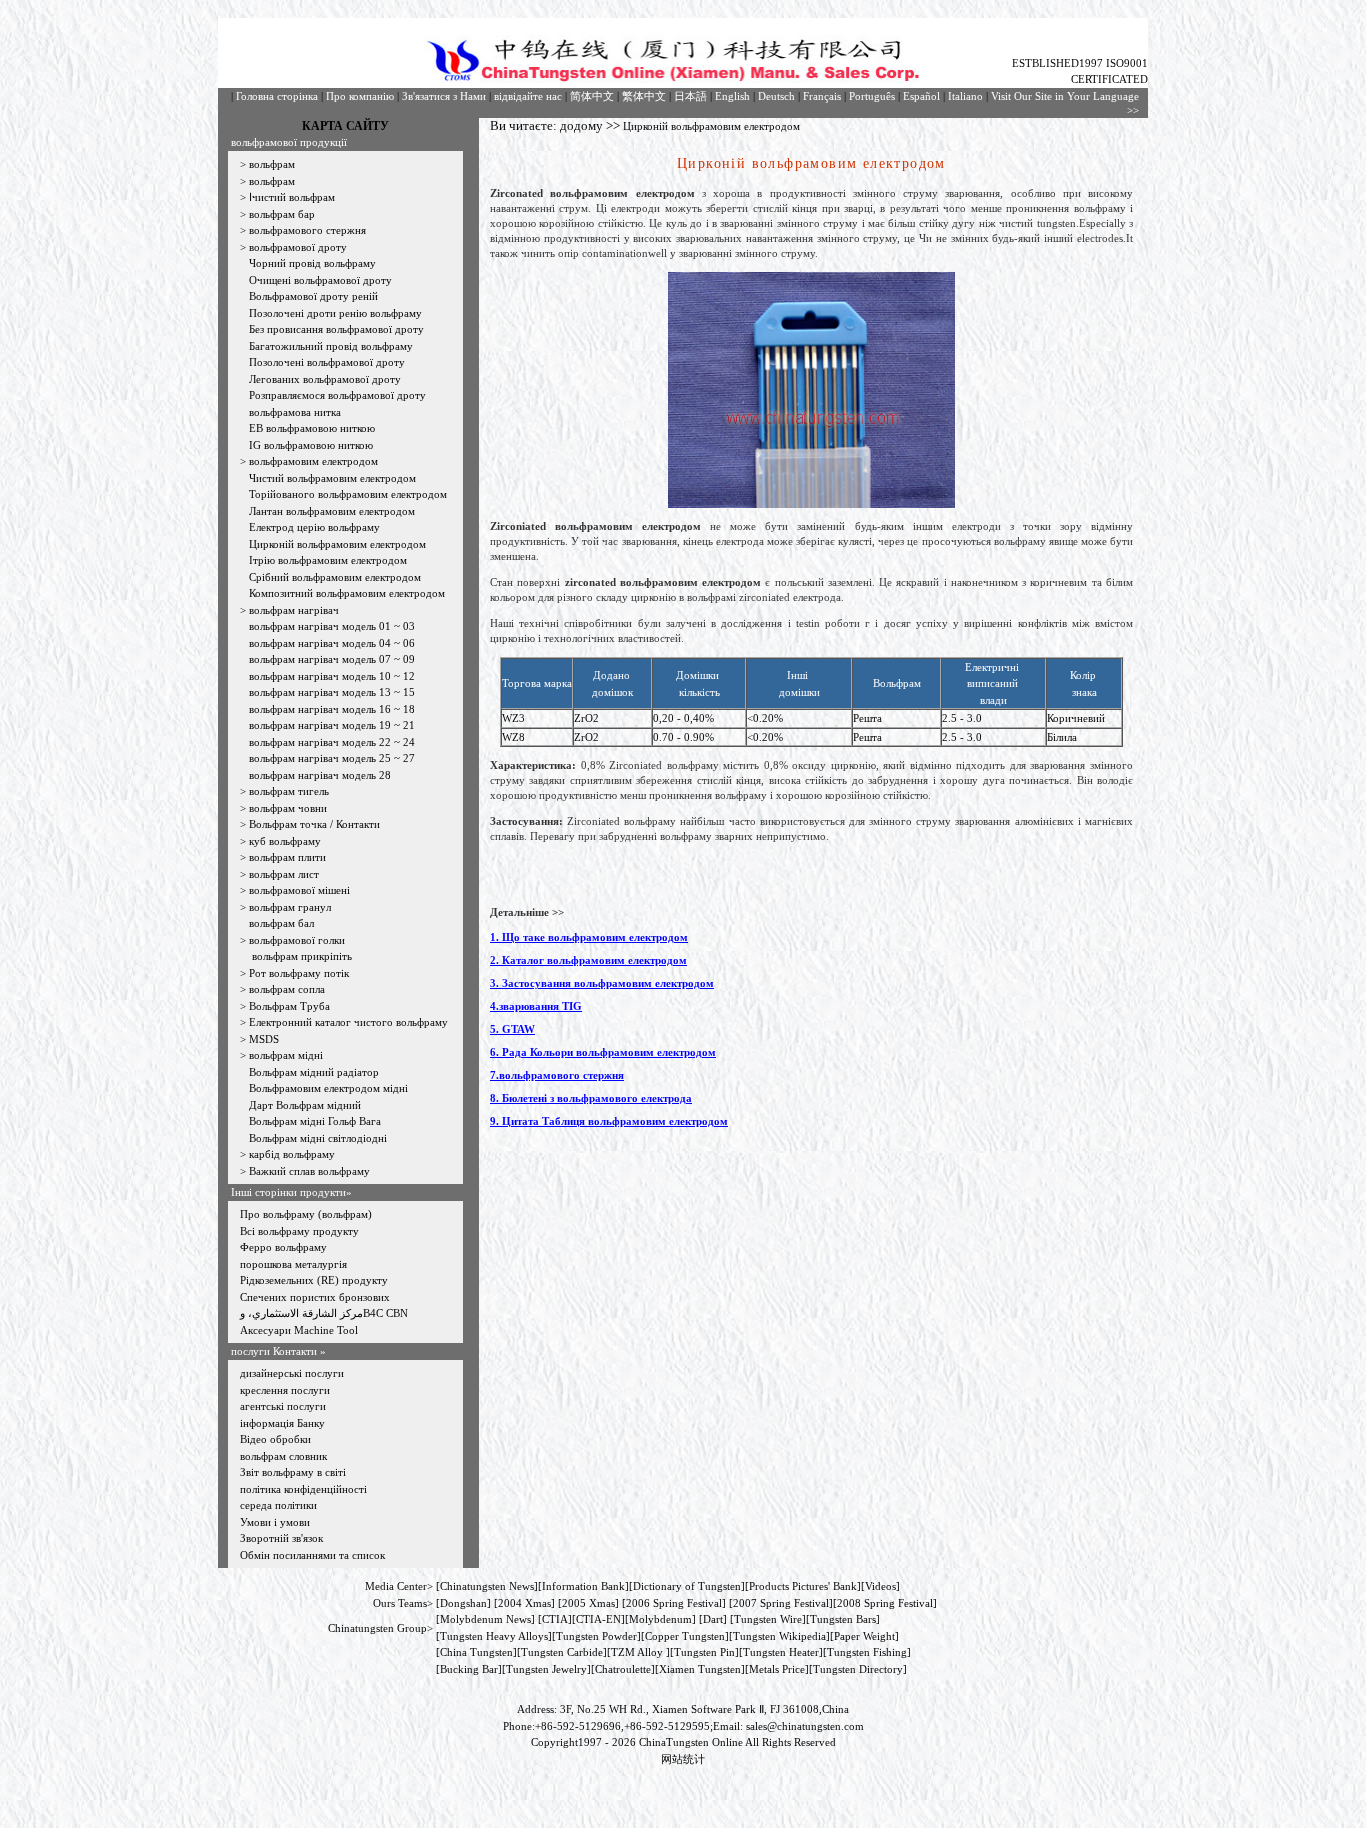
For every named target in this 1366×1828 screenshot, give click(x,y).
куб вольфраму (285, 841)
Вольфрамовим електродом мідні (328, 1088)
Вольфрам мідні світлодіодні (318, 1138)
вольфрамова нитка (295, 412)
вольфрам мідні (286, 1055)
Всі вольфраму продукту (299, 1231)
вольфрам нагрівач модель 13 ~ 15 (332, 692)
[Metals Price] (777, 1669)
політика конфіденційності (303, 1489)
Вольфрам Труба (289, 1006)
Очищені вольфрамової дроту (320, 280)
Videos (880, 1586)
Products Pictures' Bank (803, 1586)
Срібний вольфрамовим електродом (335, 577)
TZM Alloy (637, 1652)
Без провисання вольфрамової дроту (336, 329)
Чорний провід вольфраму (312, 263)
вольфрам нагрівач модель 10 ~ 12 (332, 676)
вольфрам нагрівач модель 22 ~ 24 (332, 742)
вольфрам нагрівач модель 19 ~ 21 (332, 725)
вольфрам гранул (290, 907)
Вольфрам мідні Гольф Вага (315, 1121)
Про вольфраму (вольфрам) (306, 1214)
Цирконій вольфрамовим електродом (337, 544)
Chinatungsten (473, 1586)
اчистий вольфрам (292, 197)
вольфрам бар (282, 214)
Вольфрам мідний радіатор (314, 1072)
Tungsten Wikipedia (779, 1636)
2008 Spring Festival (885, 1603)
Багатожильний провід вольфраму (331, 346)
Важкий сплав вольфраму (309, 1171)
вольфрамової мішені (299, 890)
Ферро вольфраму (283, 1247)
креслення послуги (285, 1390)
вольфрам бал (281, 923)
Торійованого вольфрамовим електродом (348, 494)
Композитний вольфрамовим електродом (347, 593)
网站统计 (683, 1759)
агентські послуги (283, 1406)
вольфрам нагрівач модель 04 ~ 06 (332, 643)
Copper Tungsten (685, 1636)
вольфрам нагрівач (294, 610)
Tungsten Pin (704, 1652)
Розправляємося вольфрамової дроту (337, 395)
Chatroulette (623, 1669)
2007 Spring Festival (781, 1603)
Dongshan (463, 1603)
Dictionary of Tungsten (687, 1586)
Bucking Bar (469, 1669)
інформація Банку (282, 1423)
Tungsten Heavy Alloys (494, 1636)
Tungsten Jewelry (546, 1669)
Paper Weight (864, 1636)
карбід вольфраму (292, 1154)
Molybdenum (660, 1619)
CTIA (555, 1619)
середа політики (278, 1505)
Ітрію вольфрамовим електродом (328, 560)
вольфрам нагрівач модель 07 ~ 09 (332, 659)
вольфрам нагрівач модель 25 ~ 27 (332, 758)
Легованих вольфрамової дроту (325, 379)
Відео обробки (275, 1439)
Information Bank (583, 1586)
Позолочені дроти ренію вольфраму (335, 313)
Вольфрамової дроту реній (313, 296)
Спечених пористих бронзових (315, 1297)
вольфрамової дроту (298, 247)
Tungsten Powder (596, 1636)
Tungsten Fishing (867, 1652)
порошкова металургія (293, 1264)
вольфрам (272, 164)
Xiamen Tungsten (700, 1669)
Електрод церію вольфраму (314, 527)
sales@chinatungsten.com (805, 1726)
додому (581, 125)
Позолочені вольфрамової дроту (327, 362)
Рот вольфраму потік (299, 973)
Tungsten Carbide (562, 1652)
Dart (713, 1619)
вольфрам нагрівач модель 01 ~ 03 (332, 626)
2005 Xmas (588, 1603)
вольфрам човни (288, 808)
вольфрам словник (283, 1456)
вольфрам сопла (287, 989)
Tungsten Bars (843, 1619)
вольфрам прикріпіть (300, 956)
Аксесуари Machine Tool (299, 1330)
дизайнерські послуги (292, 1373)
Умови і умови (275, 1522)
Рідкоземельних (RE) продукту (314, 1280)
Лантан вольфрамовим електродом (332, 511)
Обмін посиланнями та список (312, 1555)
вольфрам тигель (289, 791)
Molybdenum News (485, 1619)
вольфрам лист (284, 874)
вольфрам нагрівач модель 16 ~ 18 (332, 709)
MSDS (264, 1039)
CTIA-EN (598, 1619)
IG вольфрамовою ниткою (311, 445)
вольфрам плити (287, 857)
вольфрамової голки (297, 940)
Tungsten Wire (768, 1619)
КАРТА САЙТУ (345, 126)
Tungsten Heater (781, 1652)
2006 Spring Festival (674, 1603)
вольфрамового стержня (307, 230)
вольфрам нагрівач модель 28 (320, 775)
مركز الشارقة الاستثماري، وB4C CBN (324, 1313)
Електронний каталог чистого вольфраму (348, 1022)
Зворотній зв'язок (281, 1538)
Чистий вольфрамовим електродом (332, 478)
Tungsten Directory (858, 1669)
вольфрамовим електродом (313, 461)
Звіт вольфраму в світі (293, 1472)
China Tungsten (476, 1652)
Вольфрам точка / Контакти (314, 824)
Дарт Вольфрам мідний (305, 1105)
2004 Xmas (524, 1603)
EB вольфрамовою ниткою (312, 428)
